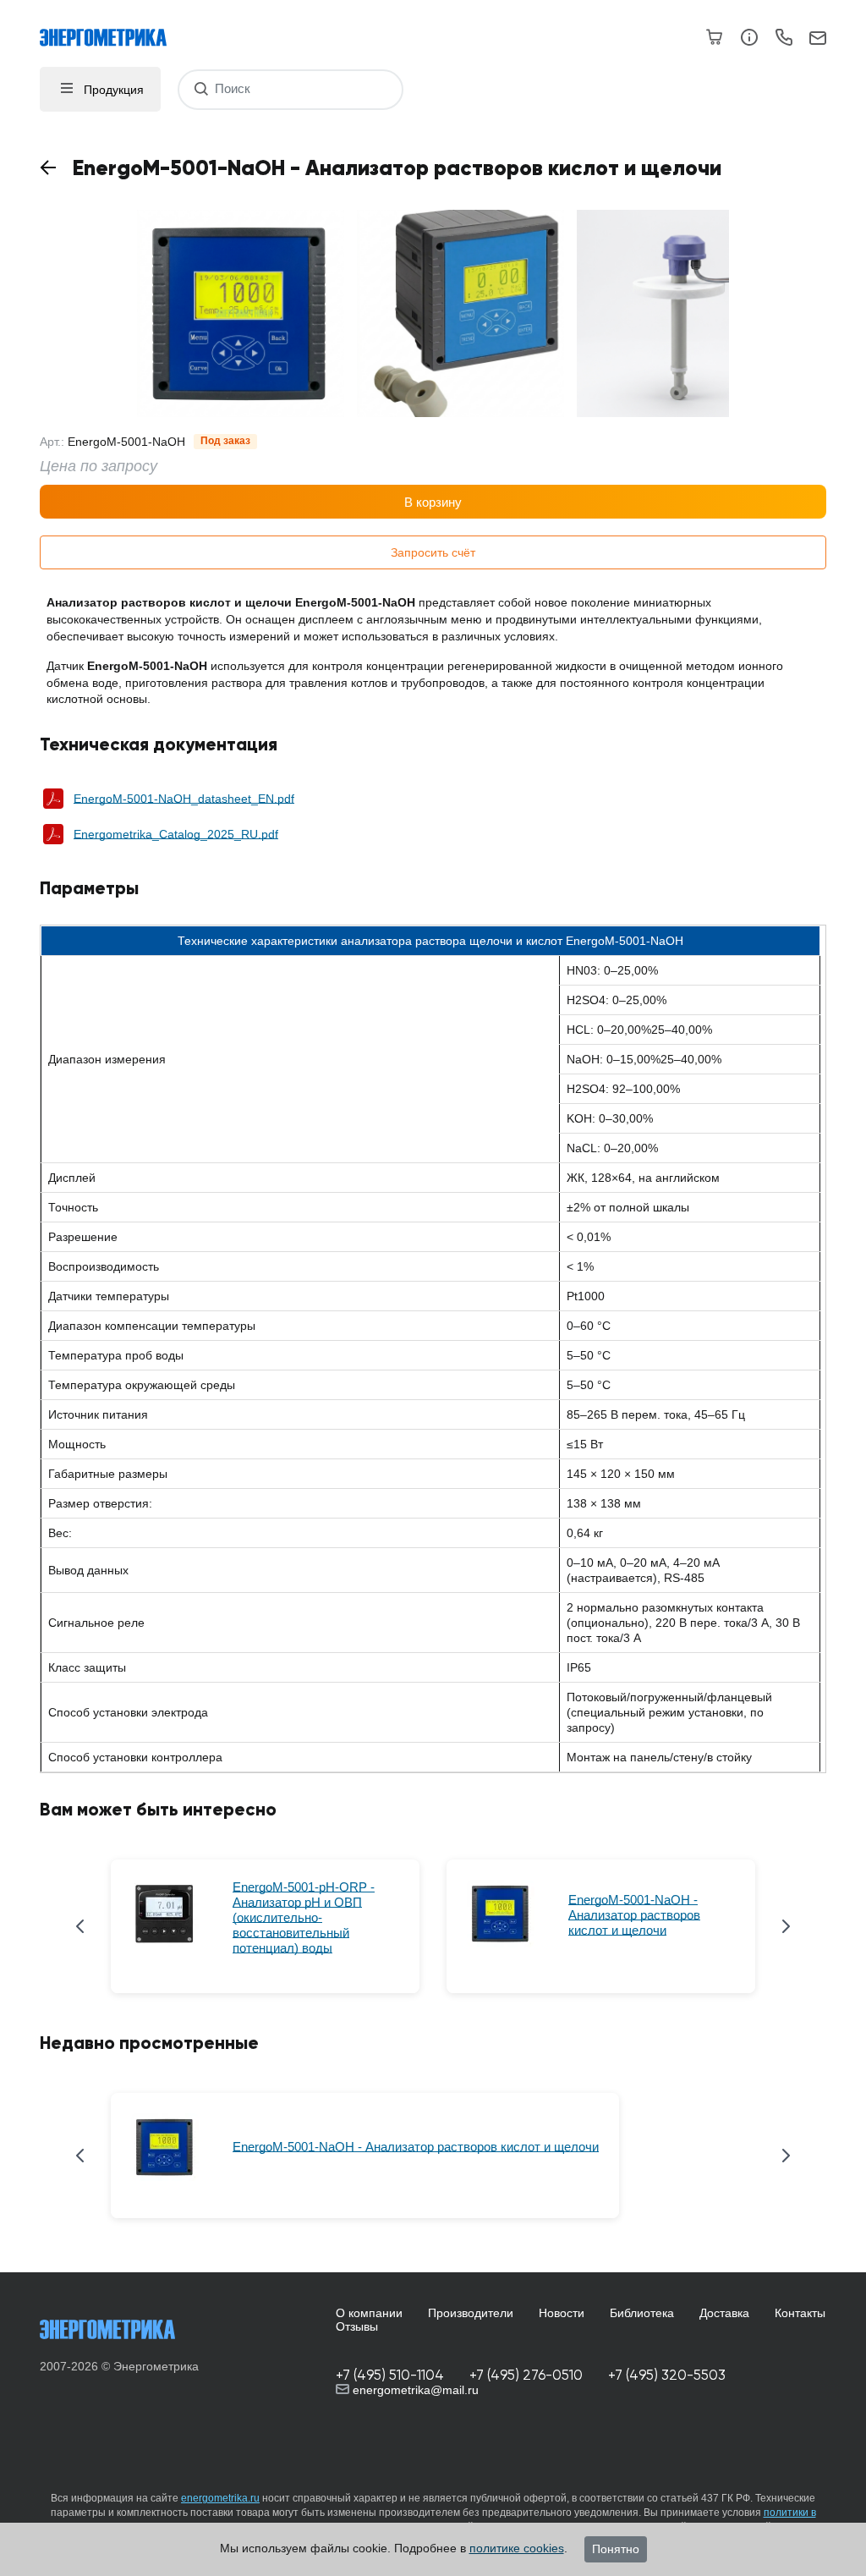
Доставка (724, 2313)
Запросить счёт (433, 552)
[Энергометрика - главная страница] (112, 29)
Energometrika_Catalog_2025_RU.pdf (176, 834)
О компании (369, 2313)
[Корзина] (715, 37)
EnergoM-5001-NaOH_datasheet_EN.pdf (184, 799)
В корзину (433, 502)
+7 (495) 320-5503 (667, 2375)
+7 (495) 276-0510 (526, 2375)
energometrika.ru (220, 2498)
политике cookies (517, 2548)
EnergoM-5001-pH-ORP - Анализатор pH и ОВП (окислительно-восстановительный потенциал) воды (304, 1917)
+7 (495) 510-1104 (390, 2375)
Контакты (800, 2313)
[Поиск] (201, 89)
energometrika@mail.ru (414, 2390)
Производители (471, 2313)
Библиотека (642, 2313)
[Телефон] (784, 40)
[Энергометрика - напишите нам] (818, 39)
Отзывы (357, 2326)
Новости (562, 2313)
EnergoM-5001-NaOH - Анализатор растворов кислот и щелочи (634, 1915)
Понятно (616, 2549)
